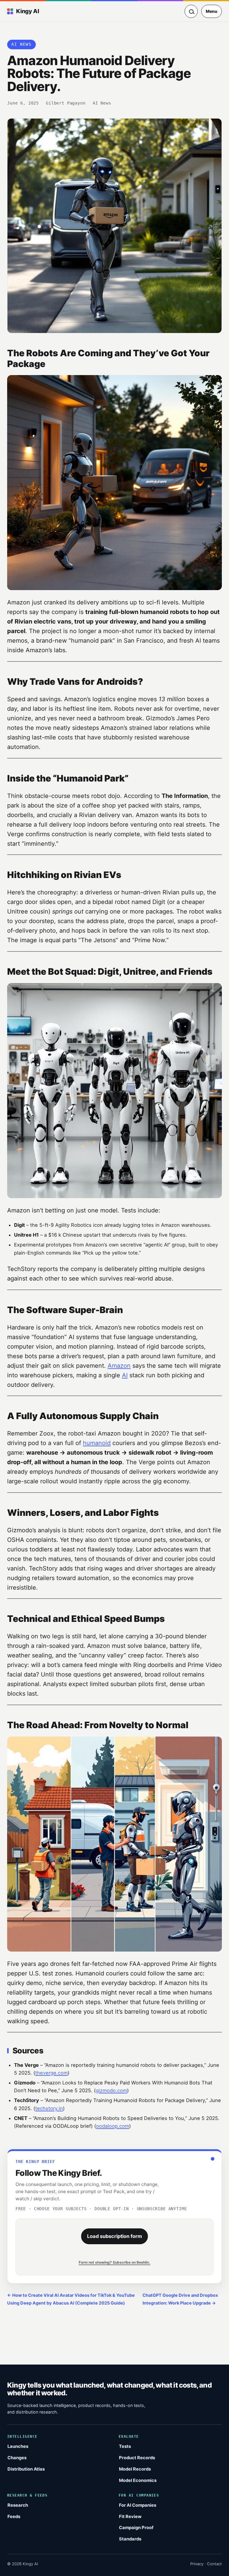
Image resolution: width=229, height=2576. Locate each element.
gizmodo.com (111, 2090)
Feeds (14, 2517)
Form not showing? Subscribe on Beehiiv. (114, 2262)
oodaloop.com (113, 2126)
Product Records (137, 2458)
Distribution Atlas (26, 2469)
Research (18, 2505)
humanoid (97, 1443)
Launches (18, 2446)
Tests (125, 2446)
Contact (214, 2564)
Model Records (135, 2469)
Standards (130, 2539)
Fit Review (130, 2517)
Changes (17, 2458)
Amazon (119, 1366)
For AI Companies (138, 2505)
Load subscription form (114, 2236)
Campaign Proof (136, 2528)
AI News (102, 103)
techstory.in (49, 2108)
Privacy (197, 2564)
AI (125, 1375)
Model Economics (138, 2480)
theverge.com (51, 2073)
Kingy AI (27, 11)
